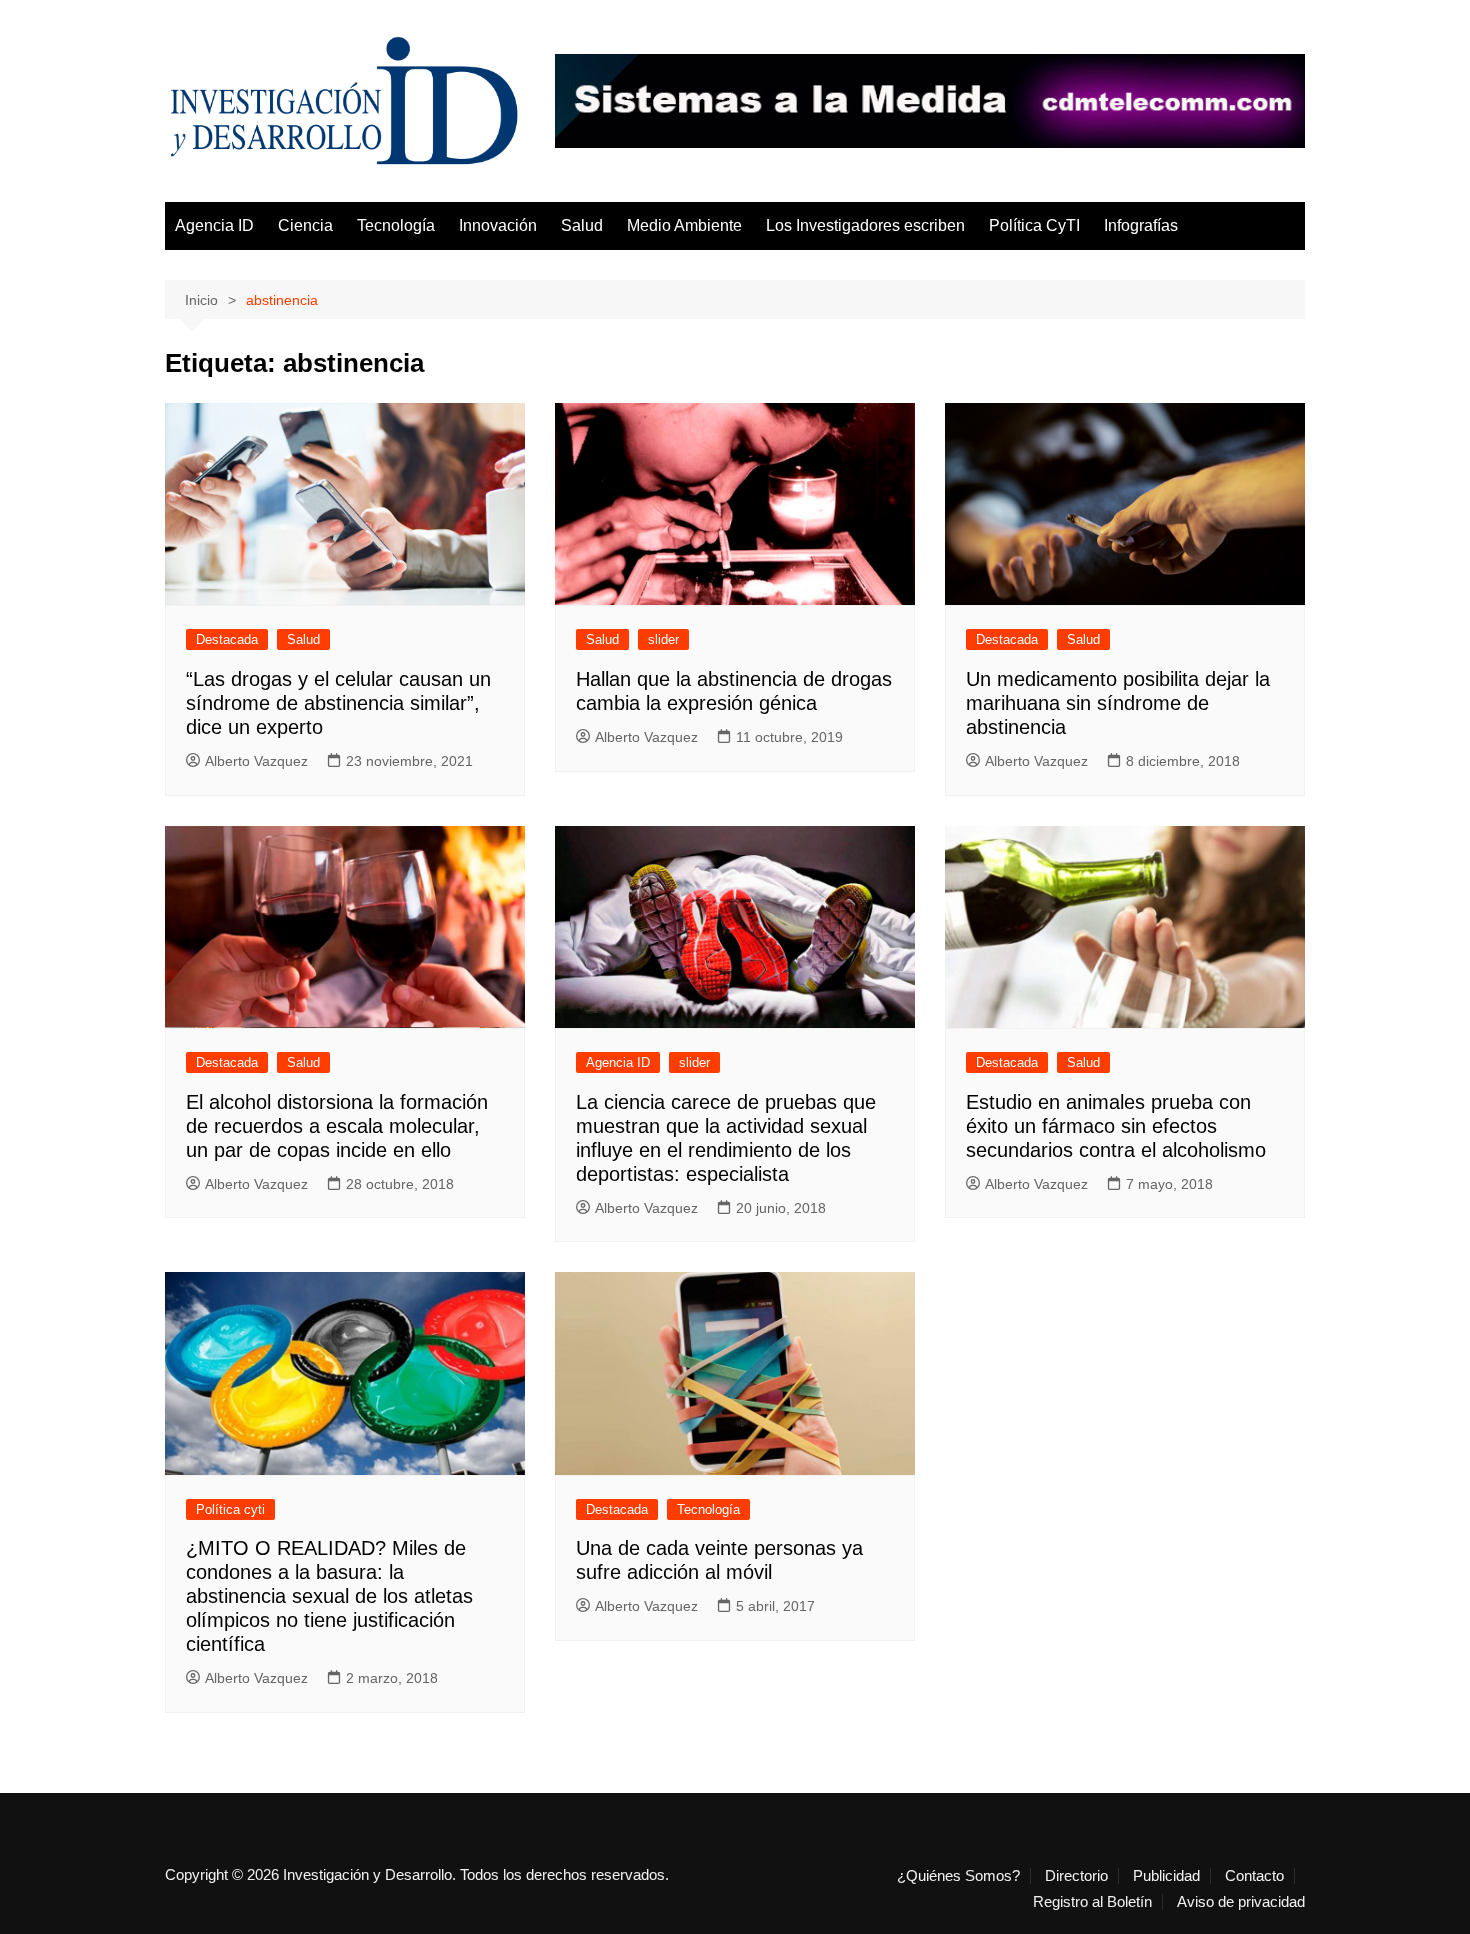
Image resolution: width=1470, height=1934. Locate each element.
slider (663, 639)
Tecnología (396, 225)
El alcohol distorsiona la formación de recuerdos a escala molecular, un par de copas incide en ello (337, 1126)
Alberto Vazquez (256, 761)
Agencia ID (214, 225)
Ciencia (305, 225)
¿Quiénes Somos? (958, 1876)
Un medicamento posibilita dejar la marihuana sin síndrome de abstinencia (1118, 703)
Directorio (1076, 1876)
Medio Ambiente (684, 225)
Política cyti (230, 1509)
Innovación (498, 225)
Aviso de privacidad (1241, 1902)
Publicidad (1166, 1876)
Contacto (1254, 1876)
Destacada (227, 639)
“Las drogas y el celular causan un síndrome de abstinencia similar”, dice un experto (338, 703)
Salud (582, 225)
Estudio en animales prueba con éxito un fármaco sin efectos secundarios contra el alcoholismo (1116, 1126)
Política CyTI (1034, 225)
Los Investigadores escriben (865, 225)
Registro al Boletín (1092, 1902)
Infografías (1141, 225)
